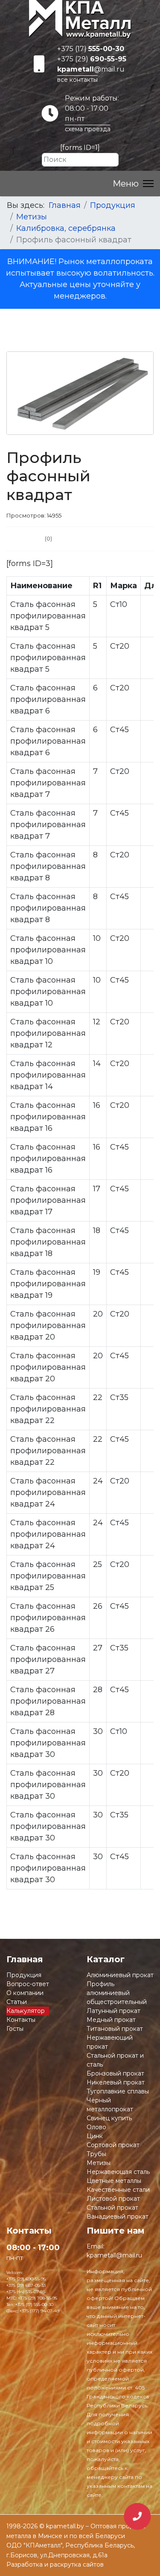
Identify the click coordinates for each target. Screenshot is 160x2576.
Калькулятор (26, 2011)
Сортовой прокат (113, 2145)
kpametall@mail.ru (114, 2255)
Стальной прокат (112, 2208)
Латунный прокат (113, 2011)
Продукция (24, 1975)
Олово (96, 2127)
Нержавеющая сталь (118, 2172)
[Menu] (133, 184)
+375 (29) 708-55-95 (38, 2298)
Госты (15, 2029)
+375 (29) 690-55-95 (26, 2279)
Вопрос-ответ (28, 1984)
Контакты (21, 2020)
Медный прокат (111, 2020)
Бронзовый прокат (115, 2073)
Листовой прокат (113, 2199)
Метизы (99, 2163)
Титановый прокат (115, 2029)
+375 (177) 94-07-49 (39, 2311)
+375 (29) (92, 59)
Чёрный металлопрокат (110, 2105)
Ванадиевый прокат (118, 2217)
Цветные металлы (114, 2181)
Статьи (17, 2002)
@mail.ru (91, 69)
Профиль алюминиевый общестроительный (117, 1993)
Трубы (96, 2154)
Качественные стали (118, 2190)
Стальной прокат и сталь (115, 2060)
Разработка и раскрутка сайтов (55, 2564)
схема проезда (88, 129)
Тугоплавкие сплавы (118, 2091)
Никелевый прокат (116, 2082)
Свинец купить (109, 2118)
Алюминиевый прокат (120, 1975)
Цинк (95, 2136)
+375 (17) (91, 49)
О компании (25, 1993)
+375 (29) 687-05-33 (26, 2285)
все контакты (77, 80)
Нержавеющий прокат (110, 2042)
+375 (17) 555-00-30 (34, 2304)
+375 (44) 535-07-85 (26, 2292)
